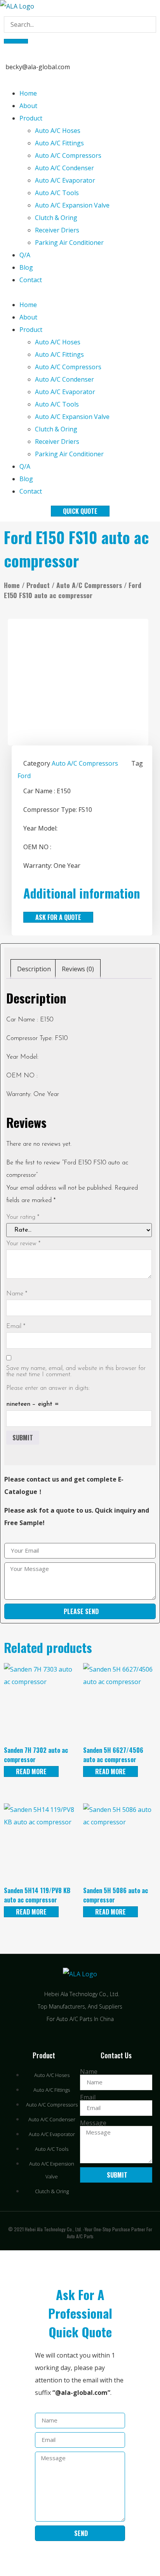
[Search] (16, 41)
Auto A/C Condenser (64, 168)
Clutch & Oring (56, 218)
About (28, 106)
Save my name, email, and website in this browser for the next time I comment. (76, 1372)
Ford (24, 776)
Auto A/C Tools (57, 193)
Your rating (23, 1217)
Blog (26, 267)
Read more (31, 1771)
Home (28, 93)
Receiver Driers (57, 230)
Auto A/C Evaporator (65, 180)
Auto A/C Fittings (59, 143)
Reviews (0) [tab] (78, 969)
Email (16, 1326)
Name (17, 1294)
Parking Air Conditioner (69, 243)
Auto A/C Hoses (58, 131)
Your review (23, 1244)
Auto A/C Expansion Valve (72, 205)
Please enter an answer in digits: (48, 1388)
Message (93, 2123)
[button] (80, 292)
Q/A (25, 255)
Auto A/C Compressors (68, 155)
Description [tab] (34, 969)
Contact (31, 280)
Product (31, 118)
